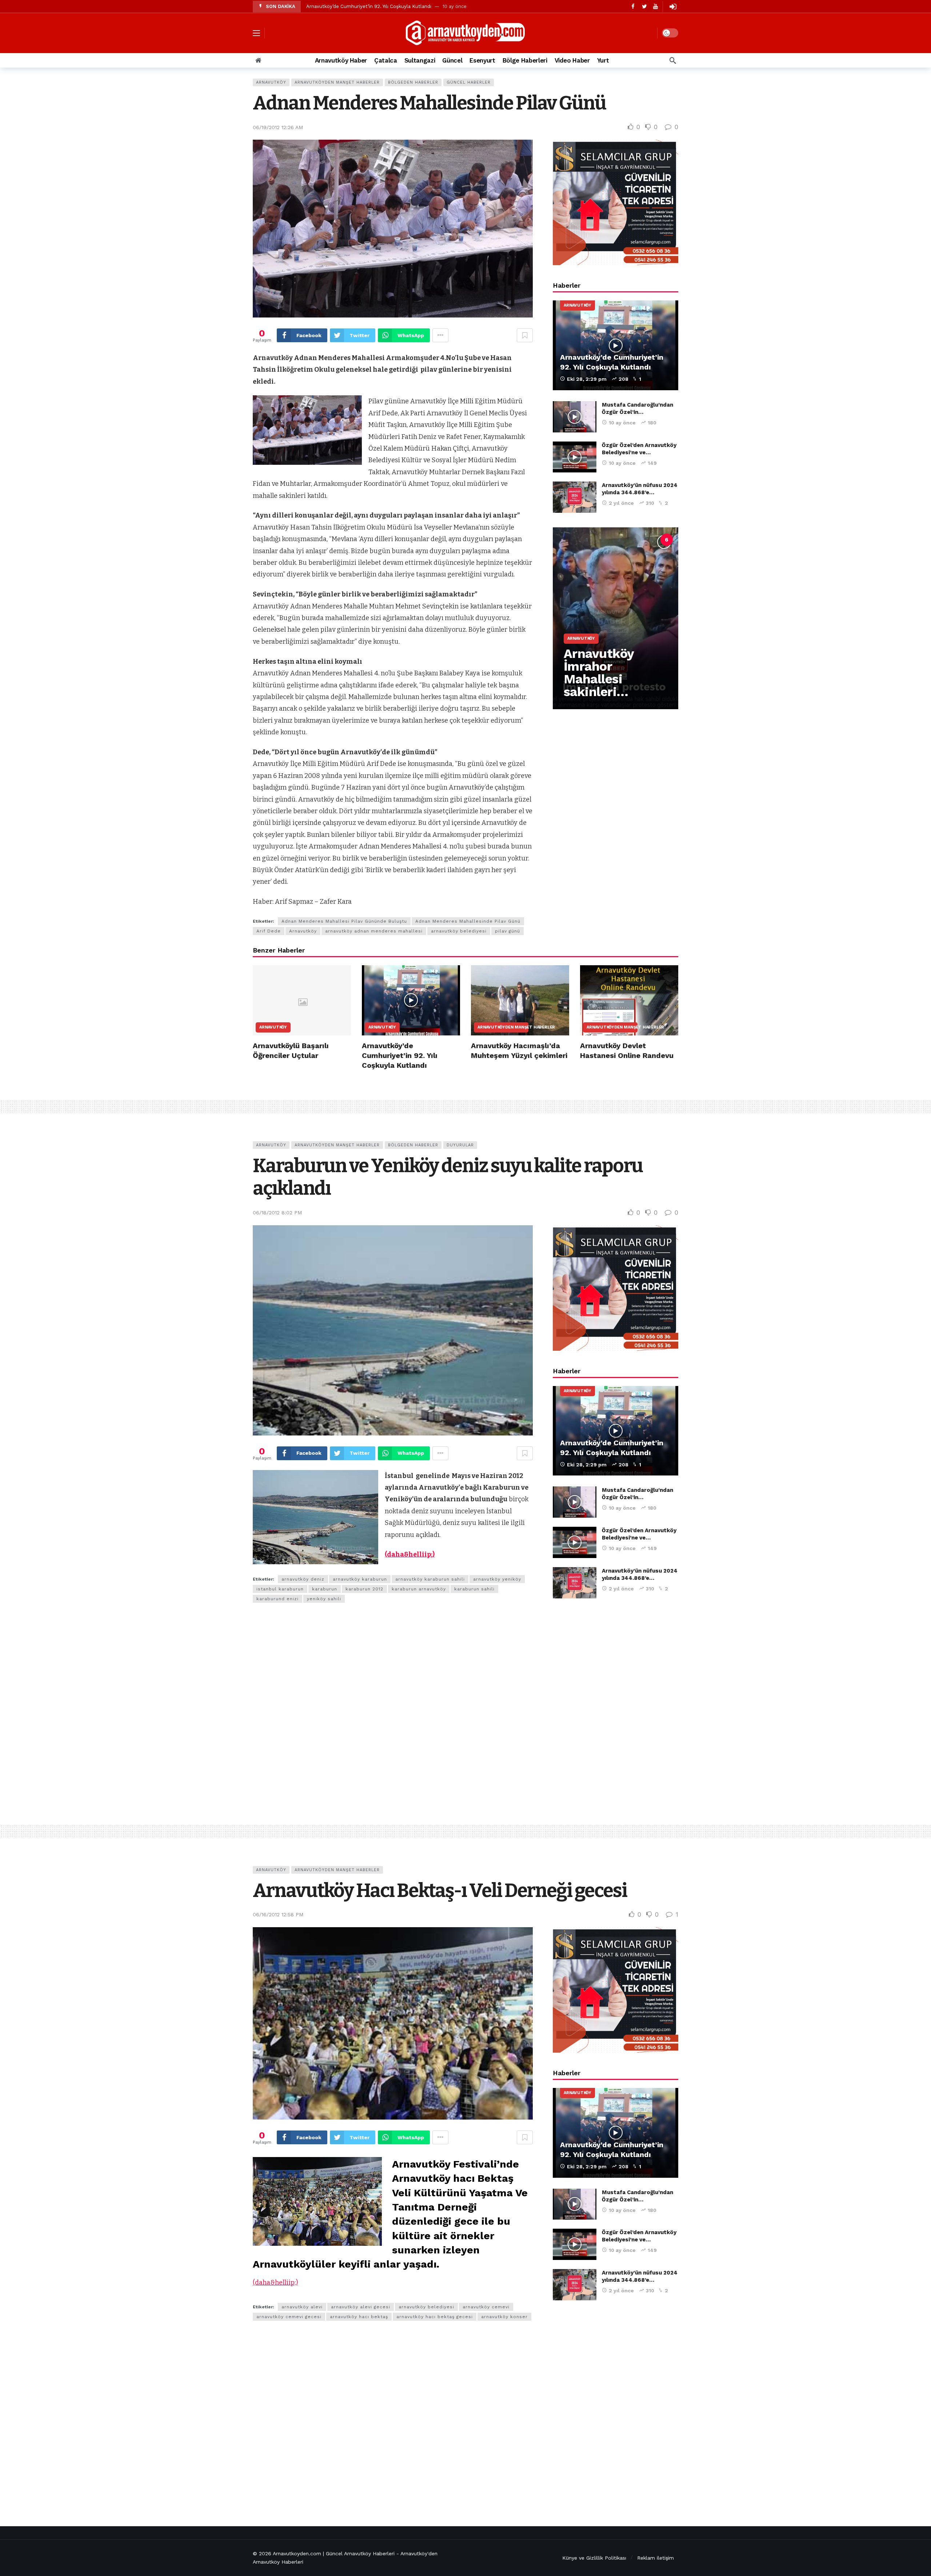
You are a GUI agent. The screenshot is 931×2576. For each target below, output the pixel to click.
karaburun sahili (474, 1589)
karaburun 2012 (364, 1589)
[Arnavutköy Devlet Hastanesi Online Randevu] (629, 1000)
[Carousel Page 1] (587, 540)
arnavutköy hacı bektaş (359, 2317)
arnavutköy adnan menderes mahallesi (374, 931)
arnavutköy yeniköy (497, 1579)
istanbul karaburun (280, 1589)
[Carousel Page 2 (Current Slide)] (603, 540)
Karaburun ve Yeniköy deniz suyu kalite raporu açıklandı (448, 1177)
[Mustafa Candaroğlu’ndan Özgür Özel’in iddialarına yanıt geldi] (575, 417)
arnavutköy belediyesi (459, 931)
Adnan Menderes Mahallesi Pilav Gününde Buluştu (344, 921)
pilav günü (508, 931)
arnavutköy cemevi (486, 2307)
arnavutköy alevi (302, 2307)
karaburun (325, 1589)
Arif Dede (269, 931)
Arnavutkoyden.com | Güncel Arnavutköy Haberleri (334, 2553)
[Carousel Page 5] (651, 540)
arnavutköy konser (504, 2317)
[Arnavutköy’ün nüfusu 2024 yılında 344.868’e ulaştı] (575, 497)
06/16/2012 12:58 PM (278, 1914)
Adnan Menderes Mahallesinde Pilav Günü (468, 921)
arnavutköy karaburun (360, 1579)
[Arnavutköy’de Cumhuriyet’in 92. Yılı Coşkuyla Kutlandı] (616, 345)
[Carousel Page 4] (635, 540)
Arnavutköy (271, 82)
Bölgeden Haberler (413, 82)
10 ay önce (622, 423)
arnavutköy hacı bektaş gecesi (435, 2317)
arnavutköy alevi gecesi (361, 2307)
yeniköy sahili (324, 1599)
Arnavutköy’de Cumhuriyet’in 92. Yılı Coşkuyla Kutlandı (369, 6)
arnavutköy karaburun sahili (430, 1579)
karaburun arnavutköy (419, 1589)
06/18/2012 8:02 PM (277, 1213)
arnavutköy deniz (303, 1579)
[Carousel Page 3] (619, 540)
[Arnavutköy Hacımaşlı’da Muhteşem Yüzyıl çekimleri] (520, 1000)
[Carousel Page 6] (667, 540)
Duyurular (460, 1145)
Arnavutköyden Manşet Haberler (337, 82)
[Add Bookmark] (525, 335)
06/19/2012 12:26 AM (278, 127)
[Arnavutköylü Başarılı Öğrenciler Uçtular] (302, 1000)
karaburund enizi (277, 1599)
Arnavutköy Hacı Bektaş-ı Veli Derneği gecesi (440, 1891)
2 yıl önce (621, 503)
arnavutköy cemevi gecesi (289, 2317)
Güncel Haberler (469, 82)
